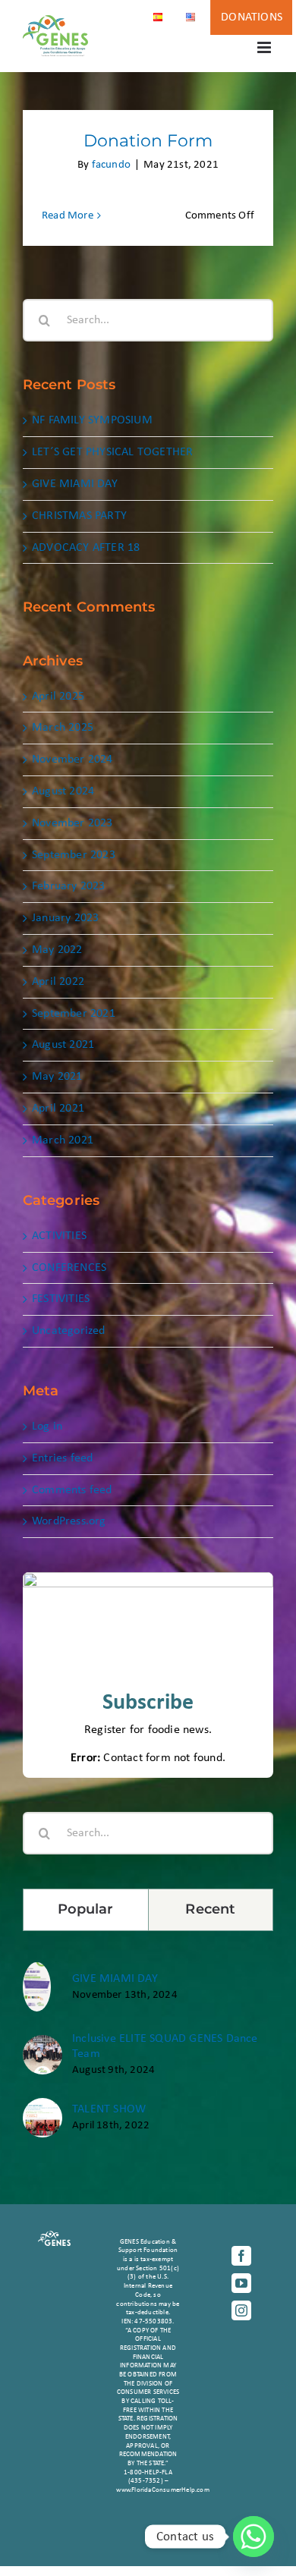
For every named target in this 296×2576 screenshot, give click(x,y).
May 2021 (57, 1077)
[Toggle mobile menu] (265, 47)
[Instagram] (241, 2310)
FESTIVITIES (61, 1299)
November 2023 (72, 823)
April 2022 (58, 982)
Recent (210, 1909)
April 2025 (58, 697)
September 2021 (74, 1014)
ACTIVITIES (59, 1236)
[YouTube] (241, 2283)
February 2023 (69, 886)
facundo (111, 165)
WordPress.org (69, 1521)
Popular (86, 1909)
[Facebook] (241, 2256)
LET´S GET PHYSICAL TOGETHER (112, 452)
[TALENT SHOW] (43, 2106)
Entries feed (62, 1458)
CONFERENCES (69, 1268)
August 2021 (63, 1045)
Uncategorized (69, 1331)
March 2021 (63, 1140)
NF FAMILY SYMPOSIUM (92, 420)
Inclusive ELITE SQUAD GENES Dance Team (165, 2046)
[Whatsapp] (253, 2537)
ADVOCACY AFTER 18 (86, 548)
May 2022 (57, 950)
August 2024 (63, 791)
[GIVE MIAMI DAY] (37, 1970)
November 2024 (72, 760)
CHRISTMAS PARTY (79, 516)
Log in (47, 1426)
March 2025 (63, 728)
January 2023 (65, 918)
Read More (68, 216)
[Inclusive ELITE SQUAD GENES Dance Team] (43, 2043)
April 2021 (58, 1109)
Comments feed (72, 1490)
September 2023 (74, 855)
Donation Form (148, 141)
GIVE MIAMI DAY (75, 484)
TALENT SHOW (109, 2109)
